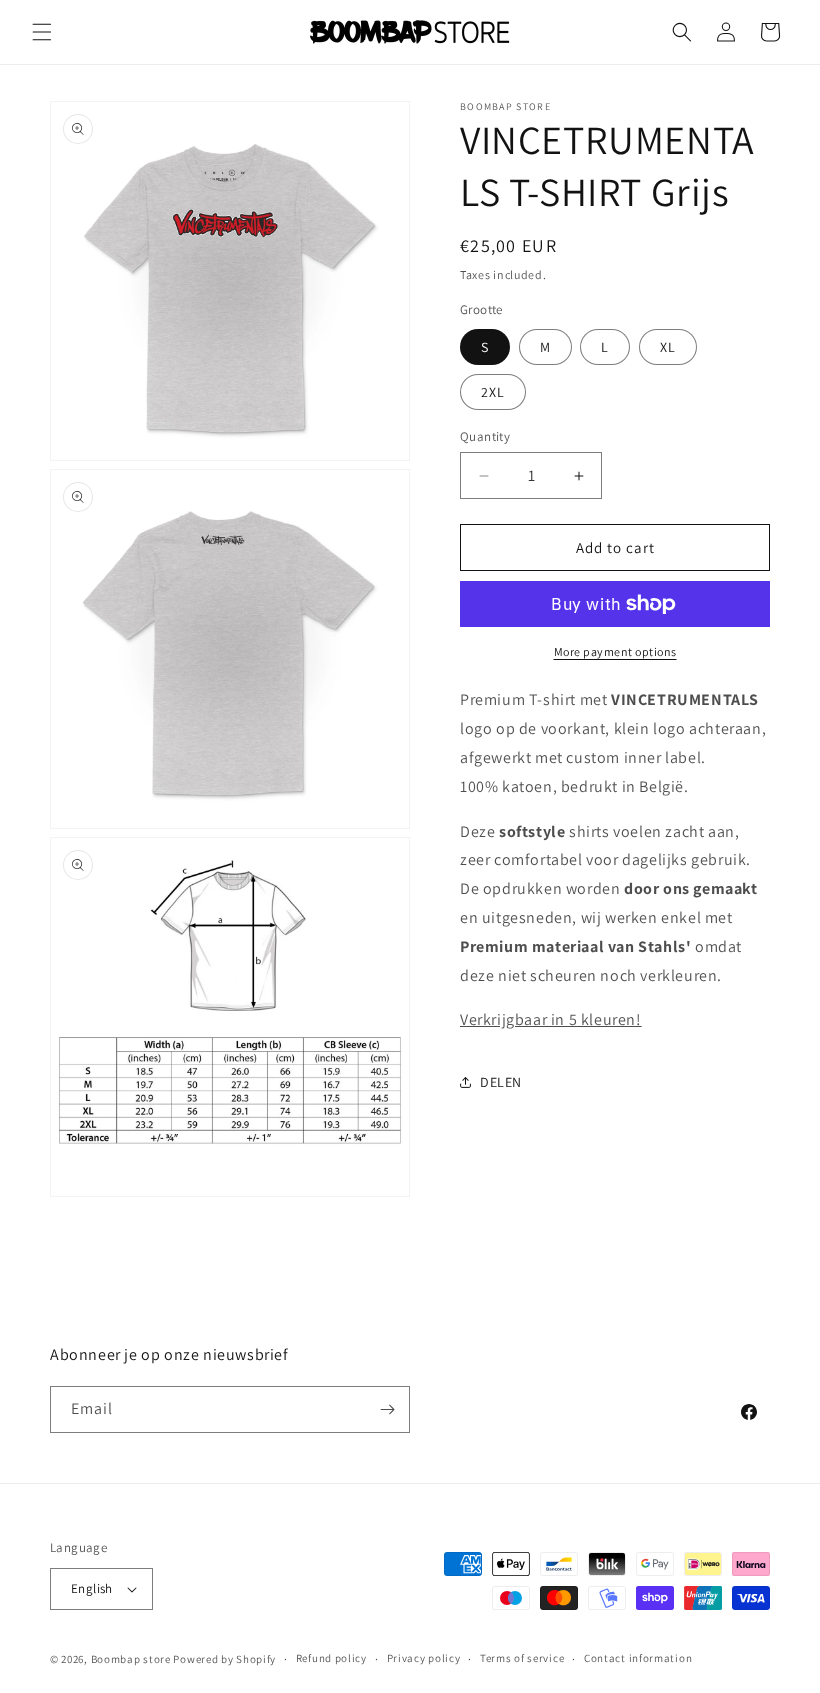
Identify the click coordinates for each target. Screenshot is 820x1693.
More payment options (615, 651)
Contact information (638, 1658)
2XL (493, 392)
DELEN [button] (501, 1082)
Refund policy (331, 1658)
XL (668, 347)
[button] (42, 32)
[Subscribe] (387, 1409)
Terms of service (522, 1658)
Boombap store (131, 1659)
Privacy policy (424, 1658)
